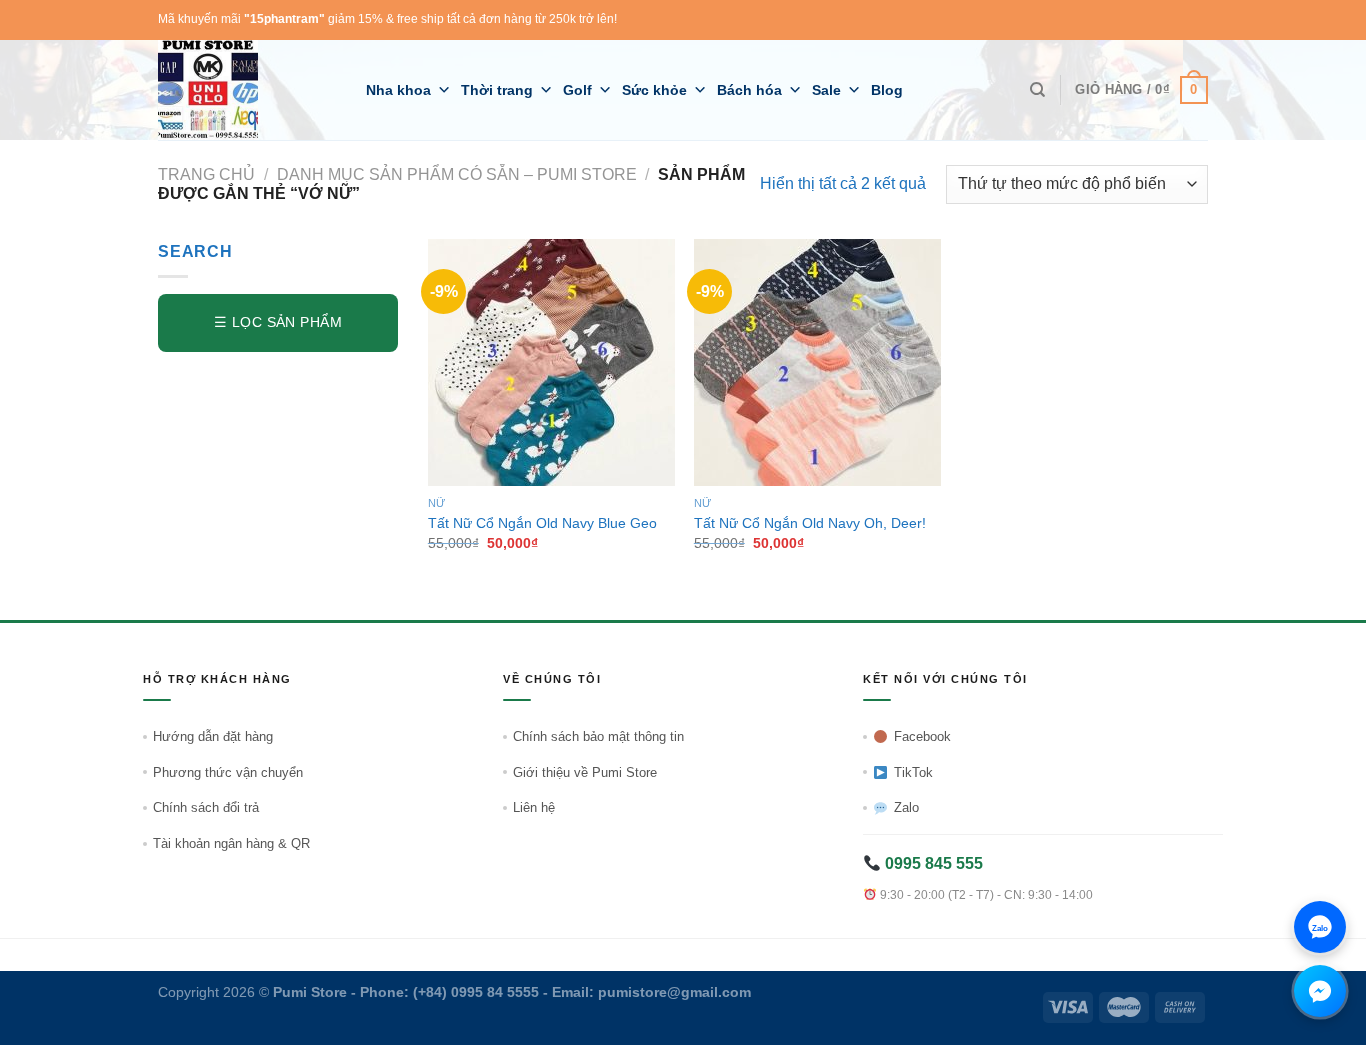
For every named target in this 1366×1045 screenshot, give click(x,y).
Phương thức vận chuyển (228, 772)
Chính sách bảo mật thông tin (598, 736)
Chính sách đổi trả (206, 807)
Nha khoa (398, 90)
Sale (826, 90)
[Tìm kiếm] (1037, 90)
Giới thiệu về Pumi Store (585, 772)
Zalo (906, 807)
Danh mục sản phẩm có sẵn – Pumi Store (457, 174)
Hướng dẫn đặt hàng (213, 736)
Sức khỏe (654, 90)
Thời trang (497, 90)
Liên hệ (534, 807)
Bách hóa (749, 90)
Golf (577, 90)
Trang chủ (206, 174)
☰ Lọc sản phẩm (278, 322)
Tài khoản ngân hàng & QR (231, 843)
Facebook (922, 736)
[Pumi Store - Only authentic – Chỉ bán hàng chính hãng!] (247, 90)
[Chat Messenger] (1320, 991)
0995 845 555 (932, 863)
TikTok (913, 772)
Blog (887, 90)
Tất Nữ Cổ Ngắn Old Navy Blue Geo (542, 523)
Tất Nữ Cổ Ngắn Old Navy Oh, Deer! (810, 523)
